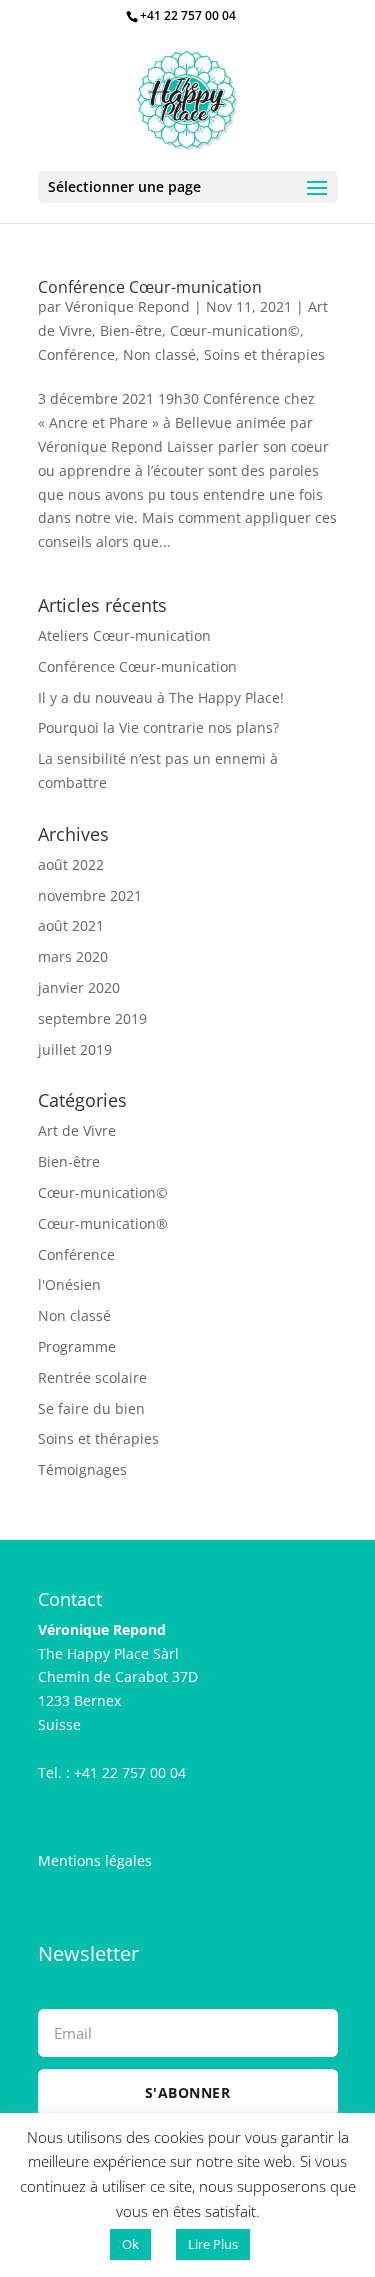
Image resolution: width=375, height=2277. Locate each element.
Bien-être (131, 330)
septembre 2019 (92, 1018)
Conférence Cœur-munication (150, 287)
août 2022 (71, 864)
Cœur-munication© (235, 330)
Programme (77, 1346)
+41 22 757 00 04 (188, 15)
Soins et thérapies (264, 354)
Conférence (76, 354)
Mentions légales (95, 1860)
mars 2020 (73, 956)
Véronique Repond (127, 306)
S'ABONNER (188, 2092)
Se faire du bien (91, 1408)
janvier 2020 (79, 987)
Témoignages (82, 1469)
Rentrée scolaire (92, 1377)
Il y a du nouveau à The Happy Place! (161, 697)
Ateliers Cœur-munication (124, 635)
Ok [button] (130, 2244)
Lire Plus (213, 2244)
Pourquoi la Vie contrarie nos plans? (158, 727)
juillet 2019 (75, 1049)
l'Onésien (69, 1284)
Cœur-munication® (103, 1223)
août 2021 (71, 925)
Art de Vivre (77, 1130)
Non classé (159, 354)
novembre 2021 (90, 895)
